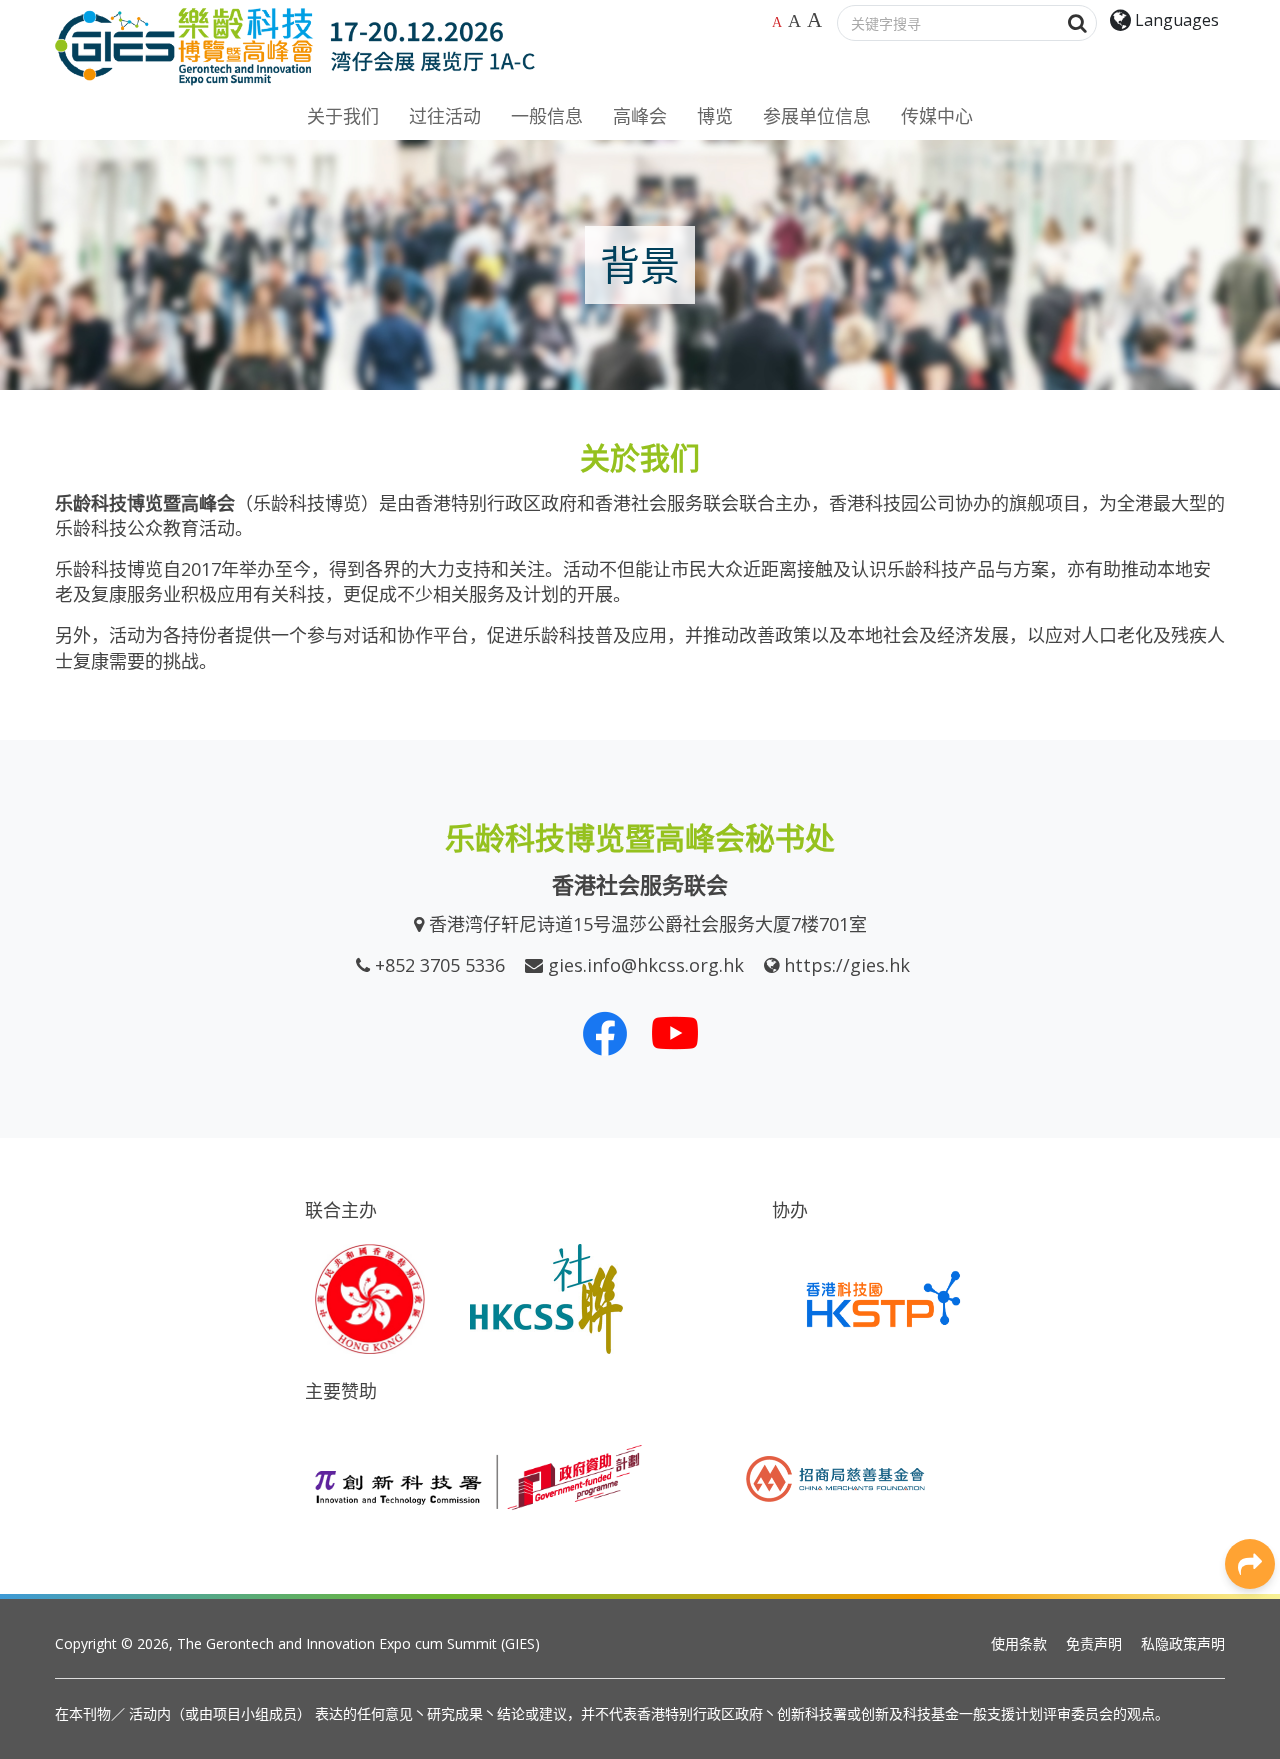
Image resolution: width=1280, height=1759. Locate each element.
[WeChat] (1250, 1379)
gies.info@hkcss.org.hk (646, 965)
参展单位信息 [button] (817, 116)
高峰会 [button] (640, 116)
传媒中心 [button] (937, 116)
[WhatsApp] (1250, 1334)
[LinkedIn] (1250, 1244)
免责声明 (1094, 1643)
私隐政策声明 (1183, 1643)
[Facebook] (1250, 1199)
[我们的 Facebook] (605, 1033)
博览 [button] (715, 116)
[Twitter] (1250, 1289)
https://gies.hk (847, 965)
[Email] (1250, 1469)
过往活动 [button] (445, 116)
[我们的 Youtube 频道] (675, 1033)
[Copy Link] (1250, 1514)
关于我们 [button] (343, 116)
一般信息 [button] (547, 116)
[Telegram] (1250, 1424)
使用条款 (1019, 1643)
